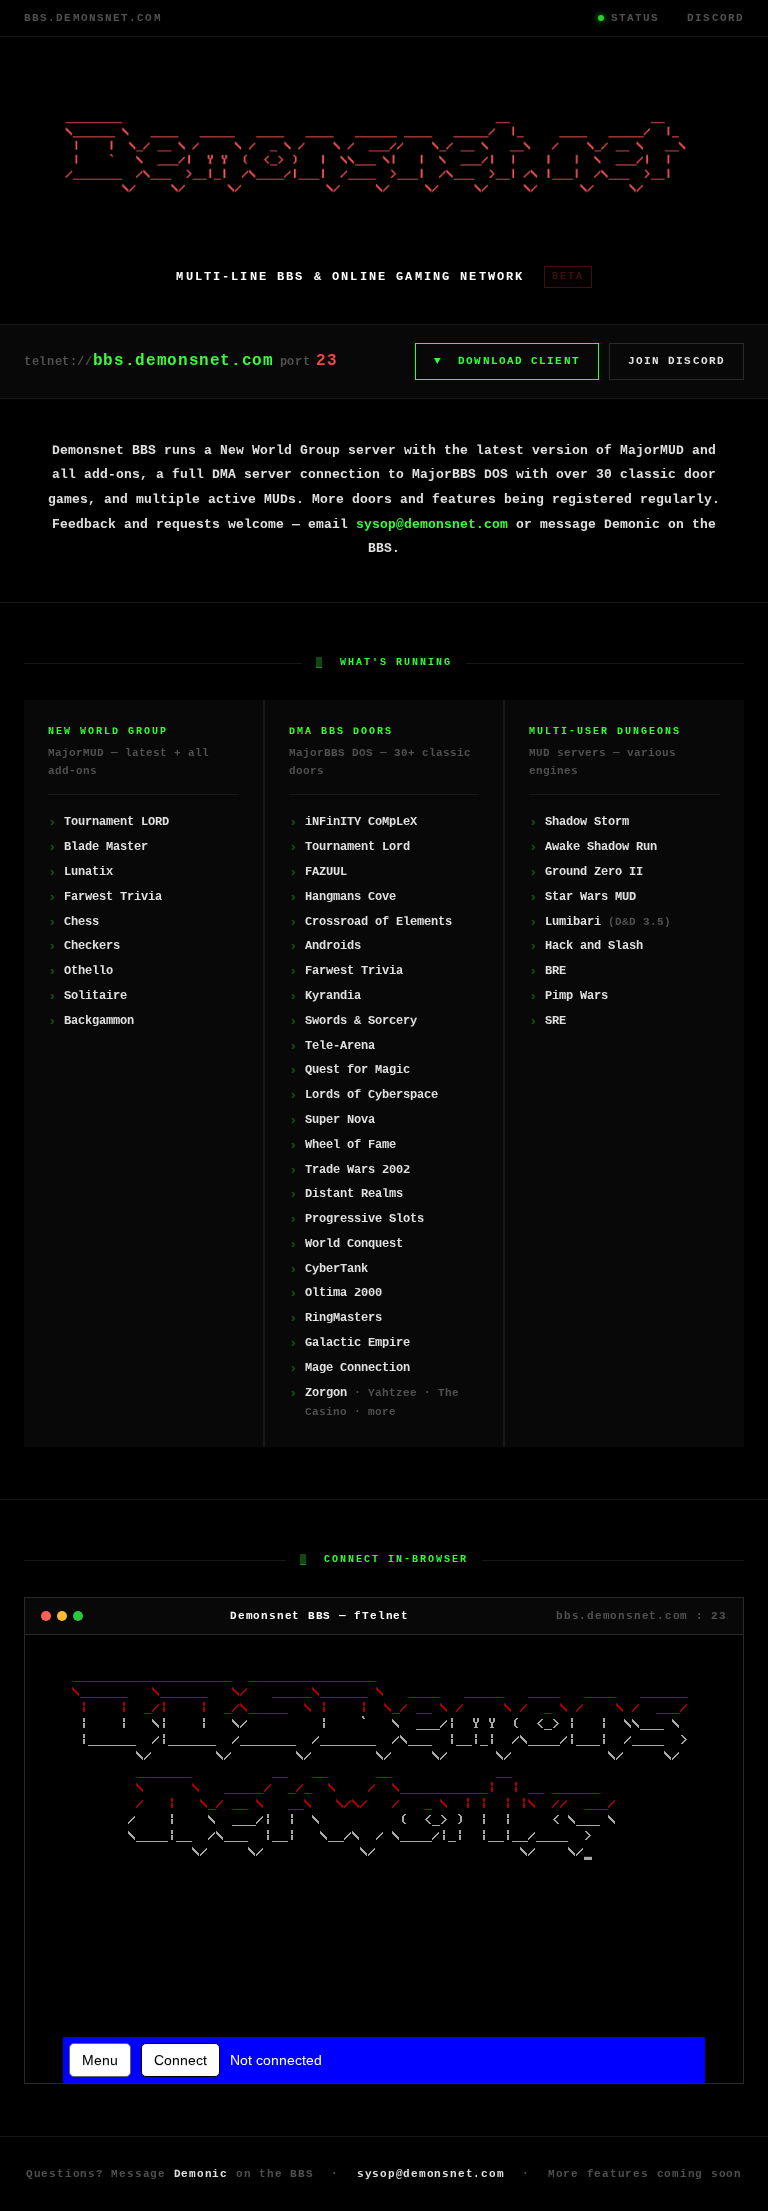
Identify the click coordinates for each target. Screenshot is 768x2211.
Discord (715, 18)
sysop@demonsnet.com (432, 524)
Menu (100, 2060)
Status (635, 18)
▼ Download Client (507, 361)
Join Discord (676, 361)
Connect (180, 2060)
